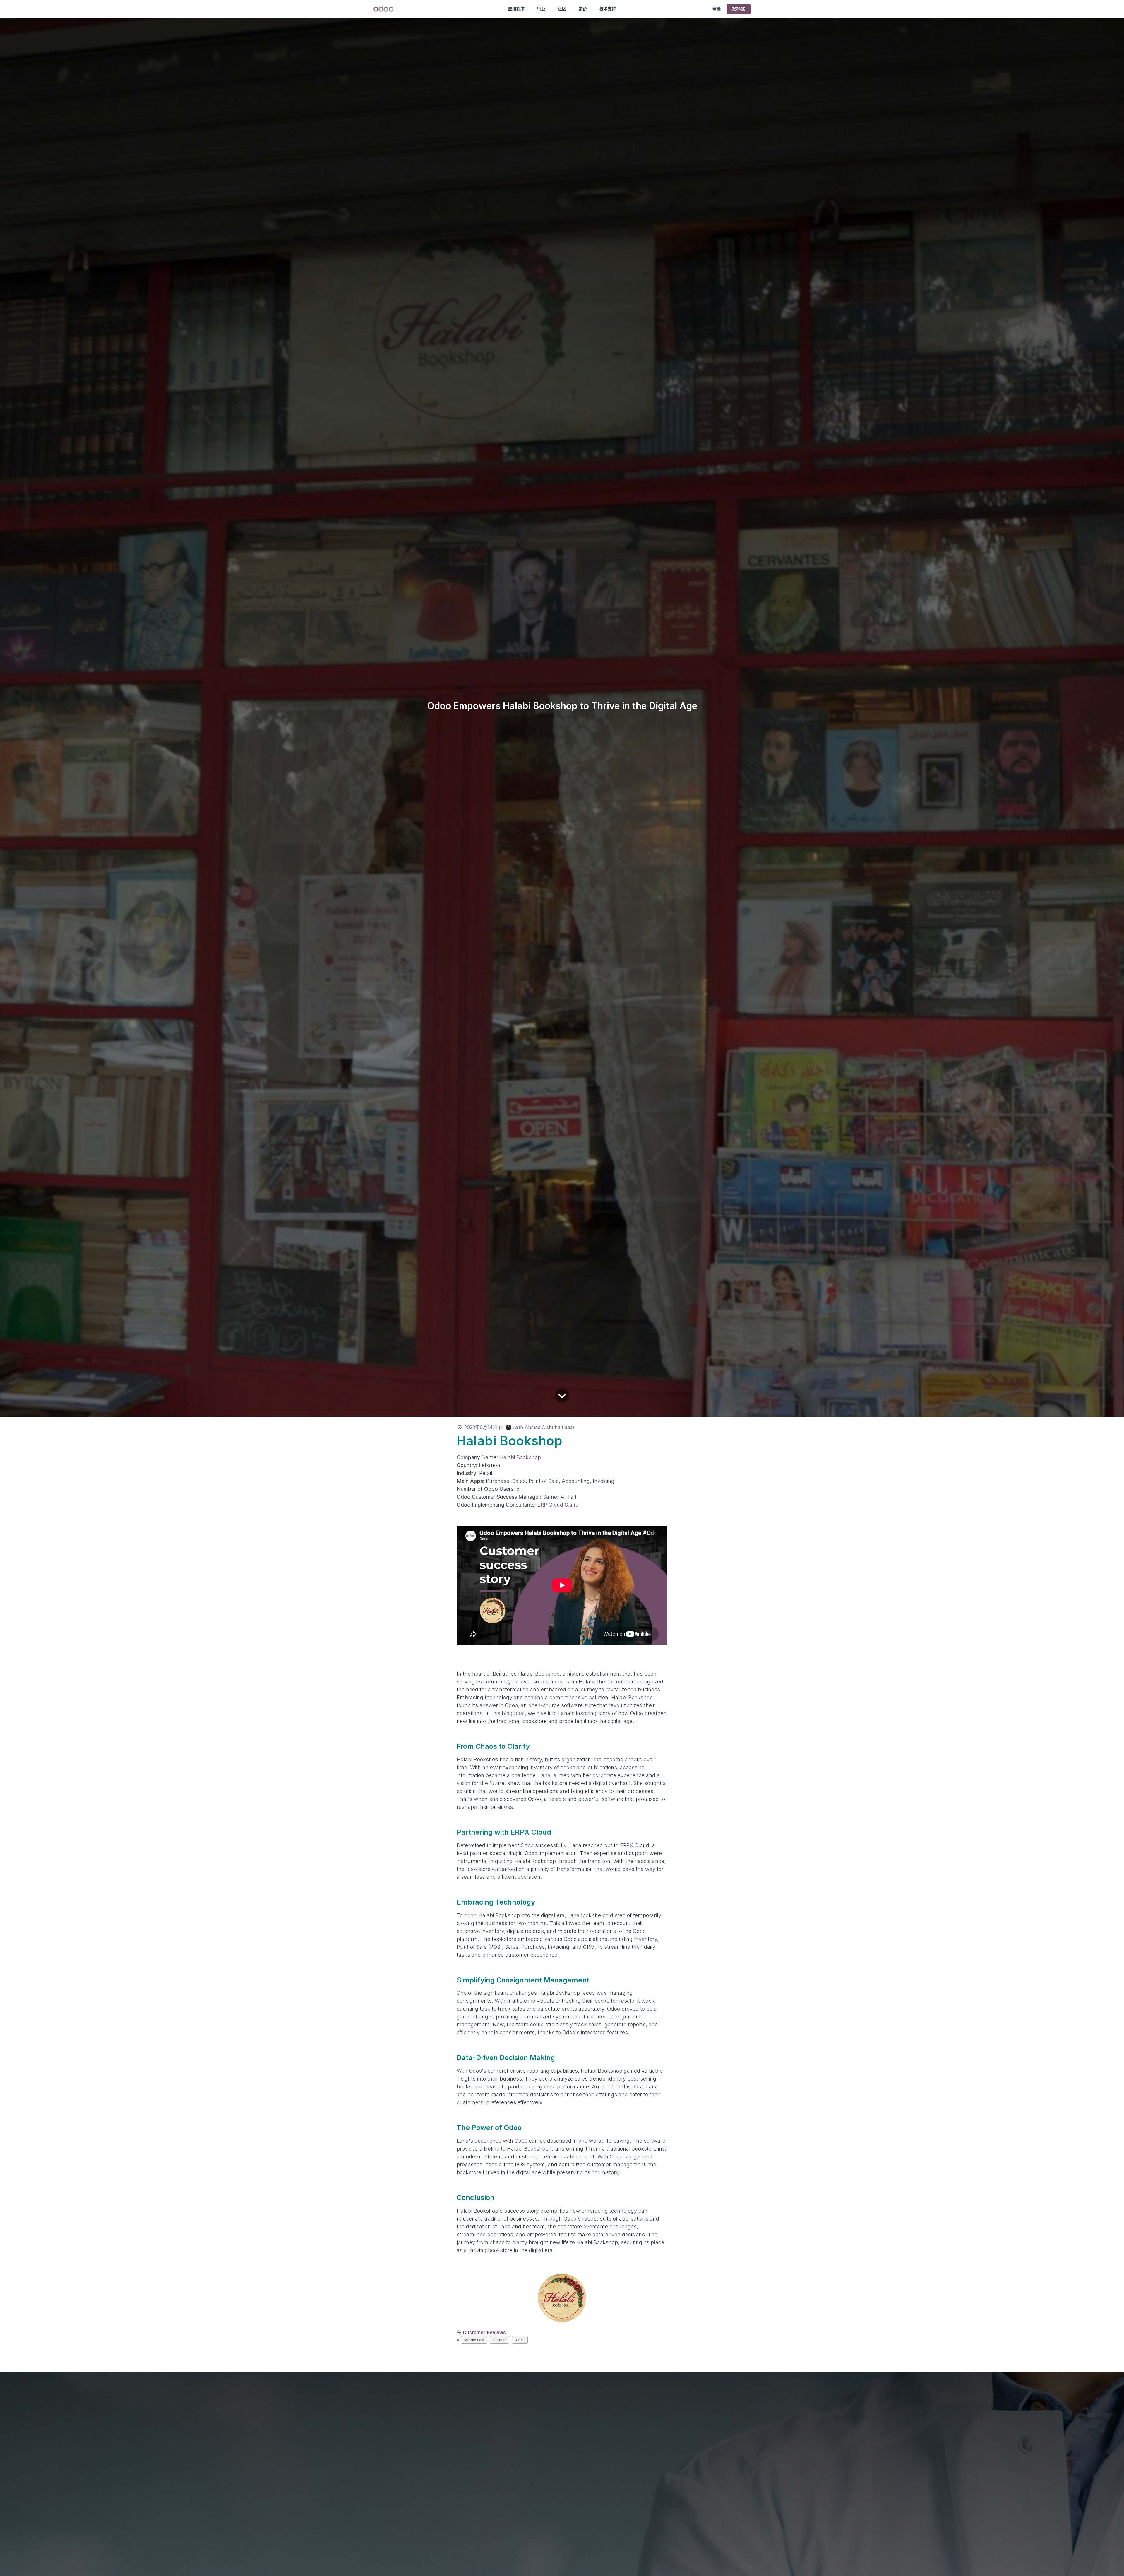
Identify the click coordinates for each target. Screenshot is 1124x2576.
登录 (717, 9)
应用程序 (516, 9)
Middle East (474, 2340)
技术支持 (608, 9)
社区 (562, 9)
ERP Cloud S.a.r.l (558, 1505)
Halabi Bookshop (520, 1457)
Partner (500, 2340)
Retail (520, 2340)
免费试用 (739, 9)
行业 (541, 9)
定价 (583, 9)
